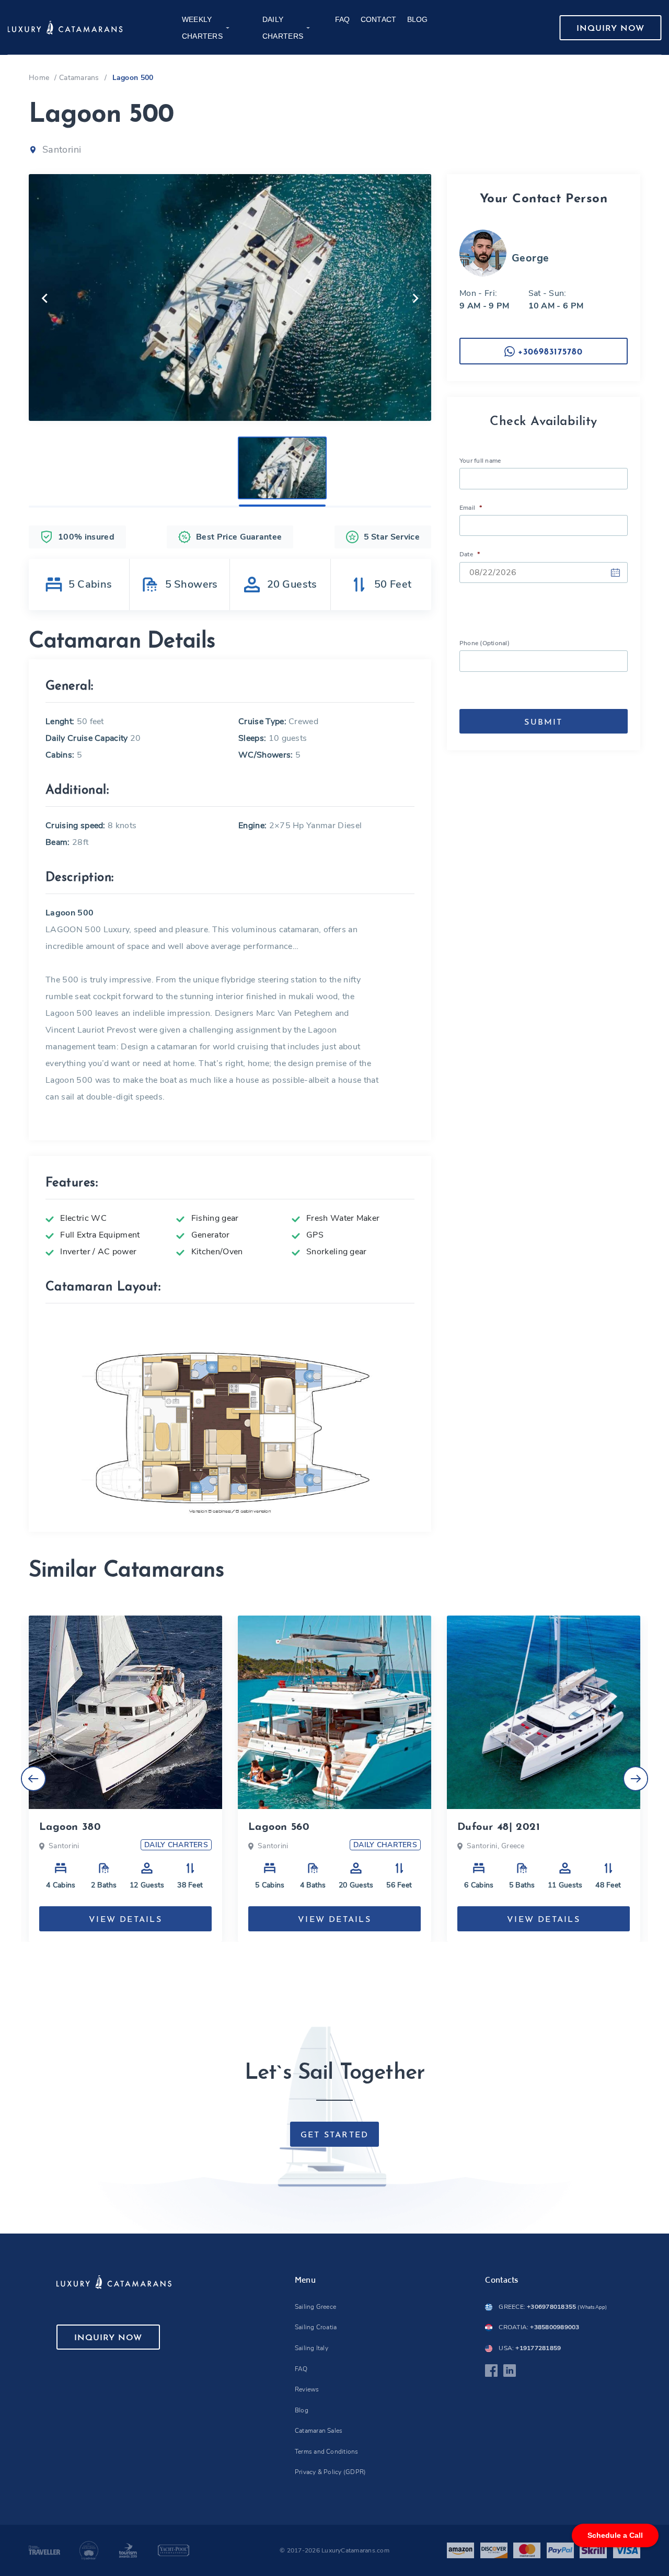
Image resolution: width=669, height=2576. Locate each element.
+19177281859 (530, 2348)
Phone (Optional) (485, 643)
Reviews (307, 2389)
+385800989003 (539, 2327)
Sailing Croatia (316, 2327)
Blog (302, 2410)
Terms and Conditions (327, 2452)
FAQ (301, 2369)
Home (39, 78)
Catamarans (79, 78)
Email (471, 508)
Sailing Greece (315, 2307)
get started (335, 2135)
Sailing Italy (312, 2348)
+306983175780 (549, 352)
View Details (125, 1920)
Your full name (480, 461)
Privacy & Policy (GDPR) (331, 2472)
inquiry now (610, 29)
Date (470, 554)
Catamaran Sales (319, 2431)
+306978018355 (553, 2307)
